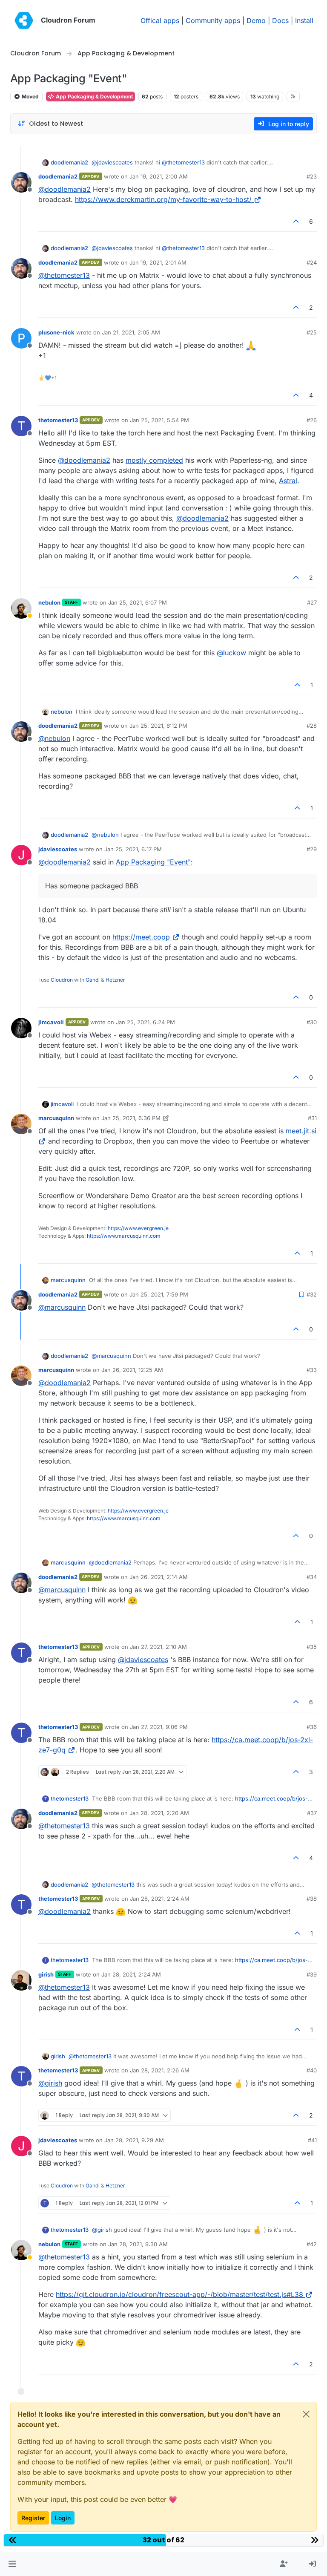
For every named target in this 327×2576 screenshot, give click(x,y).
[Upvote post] (296, 221)
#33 (312, 1370)
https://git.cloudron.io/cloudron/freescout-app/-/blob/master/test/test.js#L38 (179, 2294)
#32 (312, 1294)
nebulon (49, 602)
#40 (312, 2070)
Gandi (93, 980)
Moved (30, 97)
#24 (312, 262)
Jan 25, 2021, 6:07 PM (138, 602)
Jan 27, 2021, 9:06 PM (159, 1727)
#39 (312, 1974)
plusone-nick (56, 332)
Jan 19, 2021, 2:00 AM (159, 176)
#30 (312, 1022)
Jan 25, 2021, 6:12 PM (158, 726)
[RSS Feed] (293, 96)
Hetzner (115, 980)
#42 (312, 2244)
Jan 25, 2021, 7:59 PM (159, 1294)
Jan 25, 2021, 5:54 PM (159, 420)
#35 (312, 1647)
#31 (312, 1118)
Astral (288, 481)
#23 (312, 176)
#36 (312, 1727)
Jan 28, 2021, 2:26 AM (160, 2070)
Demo (256, 20)
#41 (312, 2140)
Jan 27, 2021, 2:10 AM (158, 1647)
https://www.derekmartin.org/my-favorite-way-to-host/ (163, 199)
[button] (12, 2564)
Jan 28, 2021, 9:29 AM (134, 2140)
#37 (312, 1813)
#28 (312, 726)
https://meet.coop (141, 937)
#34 (312, 1577)
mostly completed (154, 460)
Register (33, 2518)
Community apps (213, 20)
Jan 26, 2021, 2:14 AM (159, 1577)
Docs (280, 20)
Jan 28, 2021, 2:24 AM (160, 1899)
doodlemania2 (69, 162)
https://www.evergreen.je (138, 1228)
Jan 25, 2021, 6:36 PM (131, 1118)
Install (304, 20)
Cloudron (62, 980)
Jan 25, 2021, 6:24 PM (145, 1022)
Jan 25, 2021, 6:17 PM (133, 849)
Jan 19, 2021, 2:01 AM (158, 262)
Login (63, 2518)
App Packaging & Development (94, 97)
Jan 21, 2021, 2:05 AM (131, 332)
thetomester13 (58, 420)
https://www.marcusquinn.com (124, 1236)
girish (46, 1974)
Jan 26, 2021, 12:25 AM (132, 1370)
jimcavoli (51, 1022)
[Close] (306, 2414)
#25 (312, 332)
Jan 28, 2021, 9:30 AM (138, 2244)
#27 (312, 602)
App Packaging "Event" (153, 862)
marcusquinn (56, 1118)
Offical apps (160, 20)
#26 (312, 420)
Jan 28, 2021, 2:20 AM (159, 1813)
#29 (312, 849)
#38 (312, 1899)
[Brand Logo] (24, 20)
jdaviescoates (58, 849)
